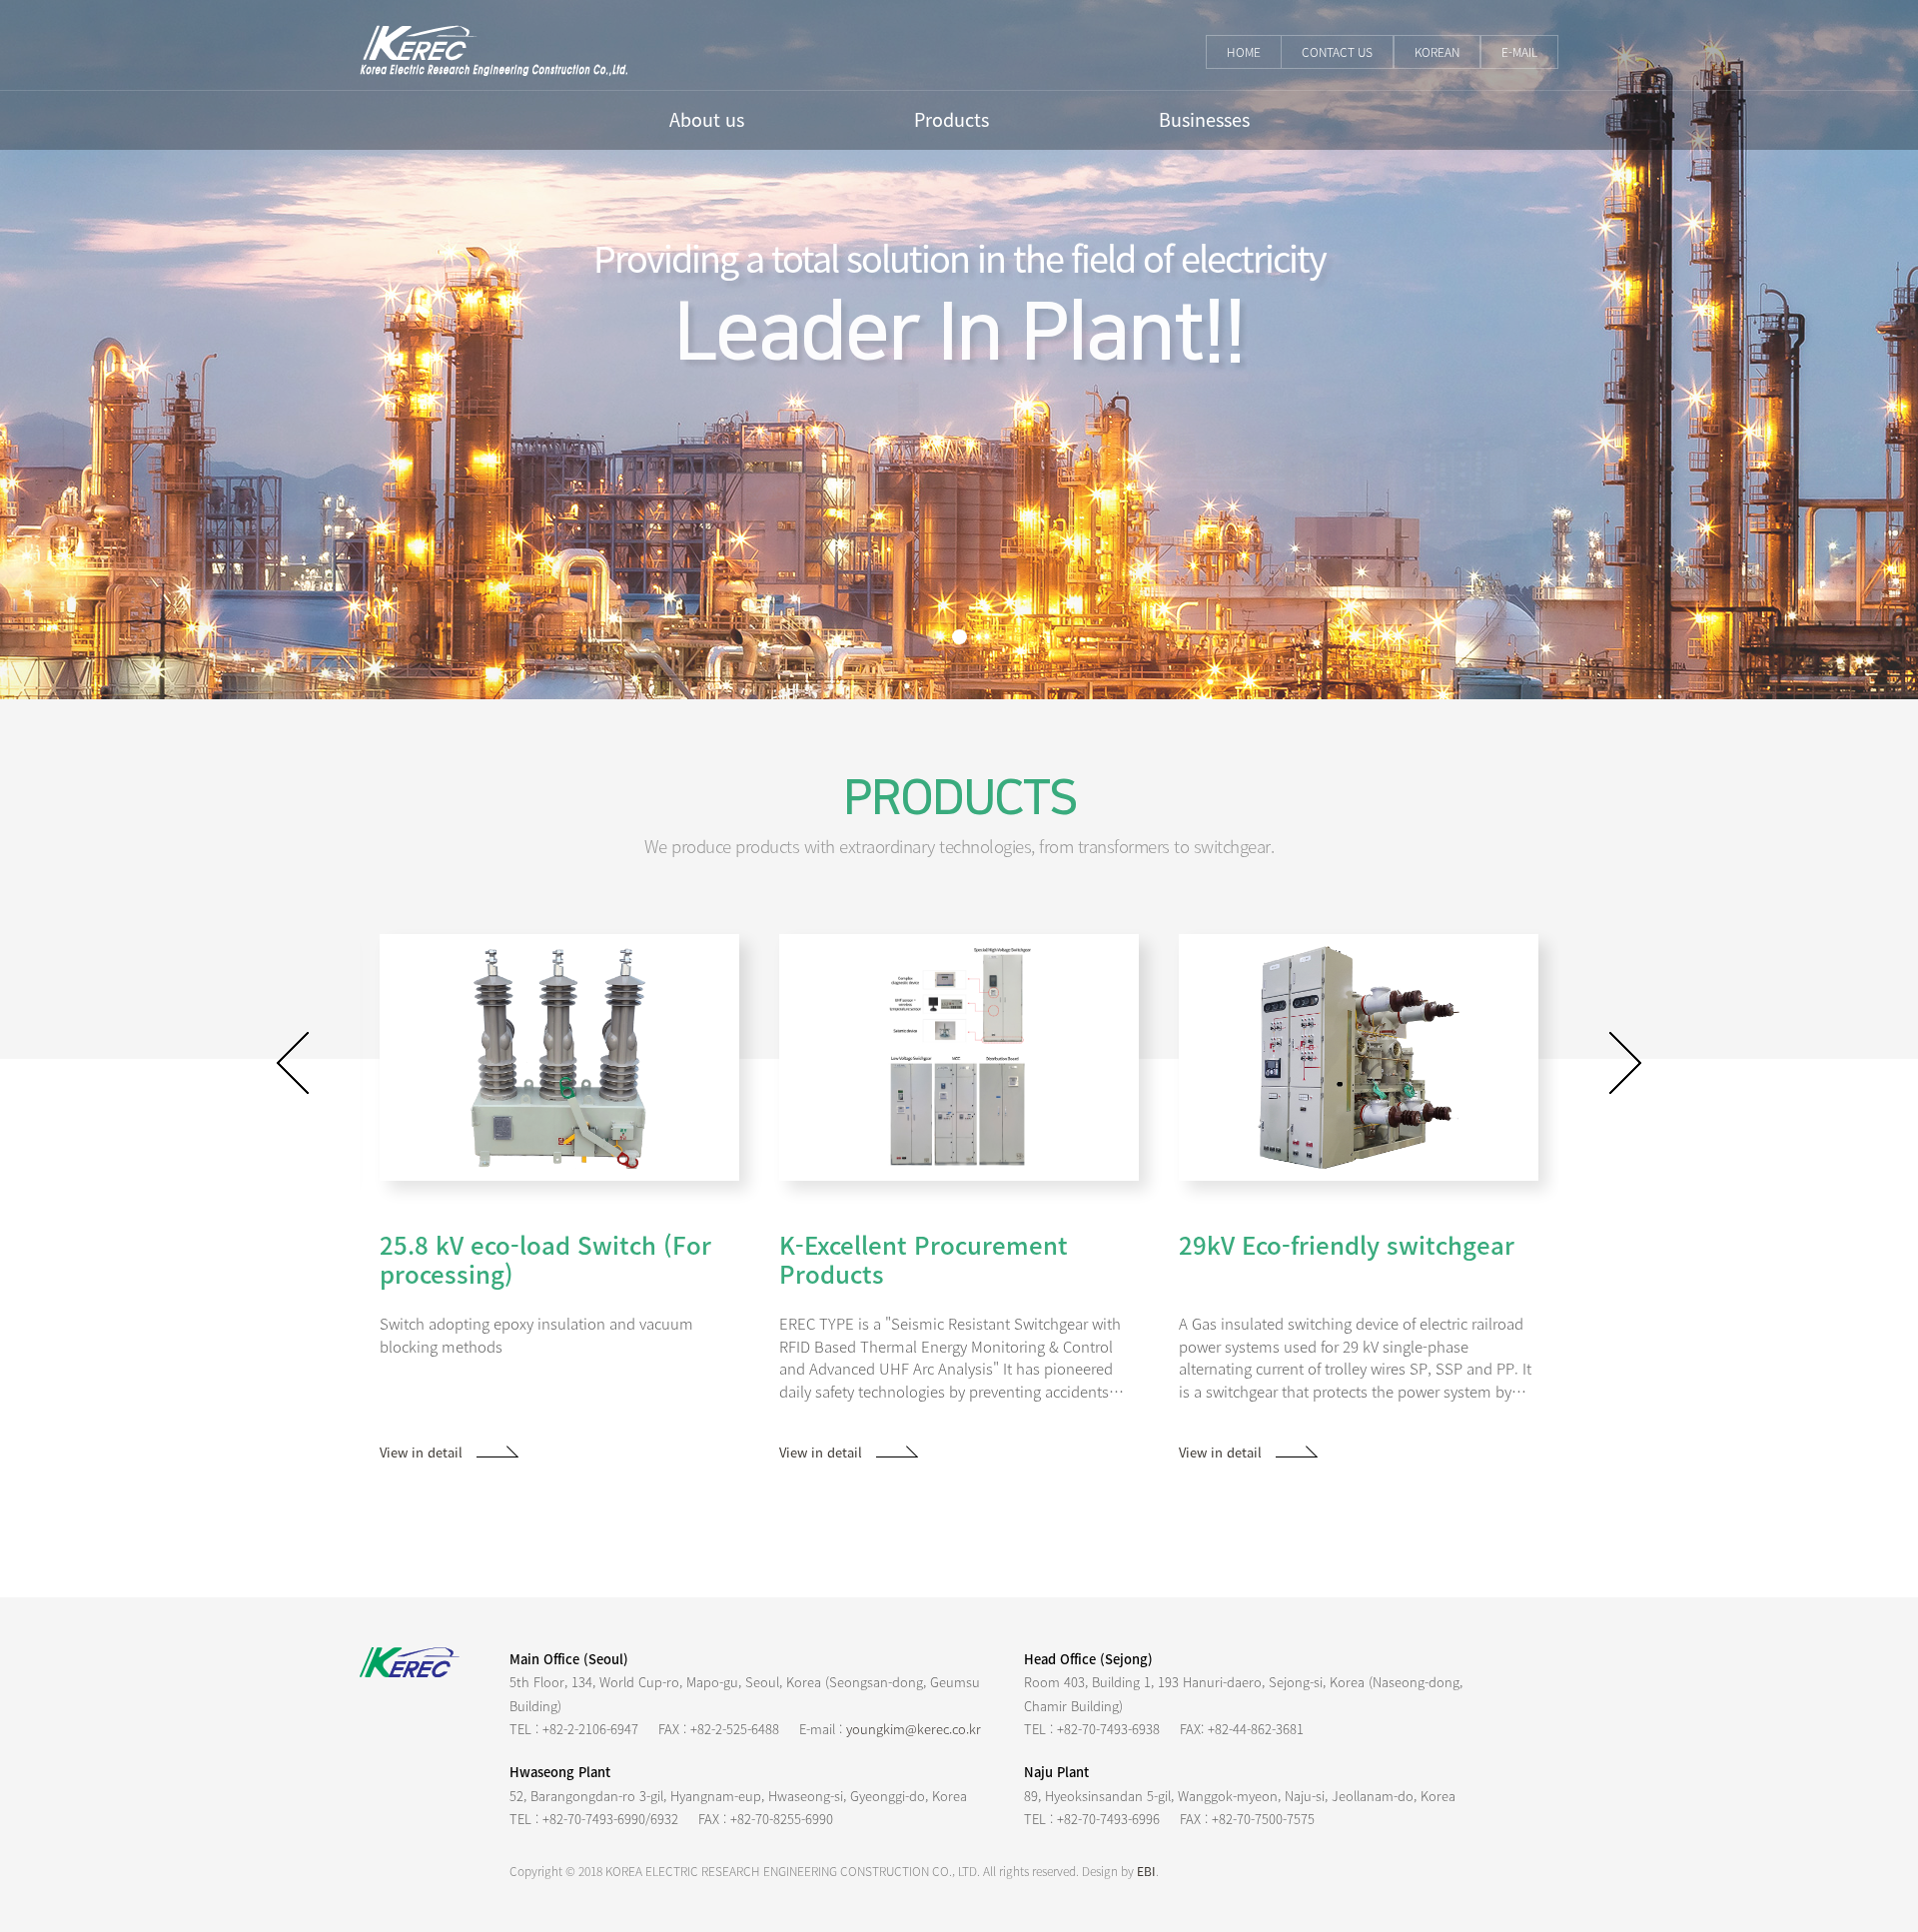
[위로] (1878, 1792)
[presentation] (293, 1063)
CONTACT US (1337, 52)
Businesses (1204, 119)
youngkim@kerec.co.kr (914, 1729)
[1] (935, 637)
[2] (959, 637)
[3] (984, 637)
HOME (1244, 52)
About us (707, 119)
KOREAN (1437, 52)
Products (952, 119)
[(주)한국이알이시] (493, 48)
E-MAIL (1519, 52)
